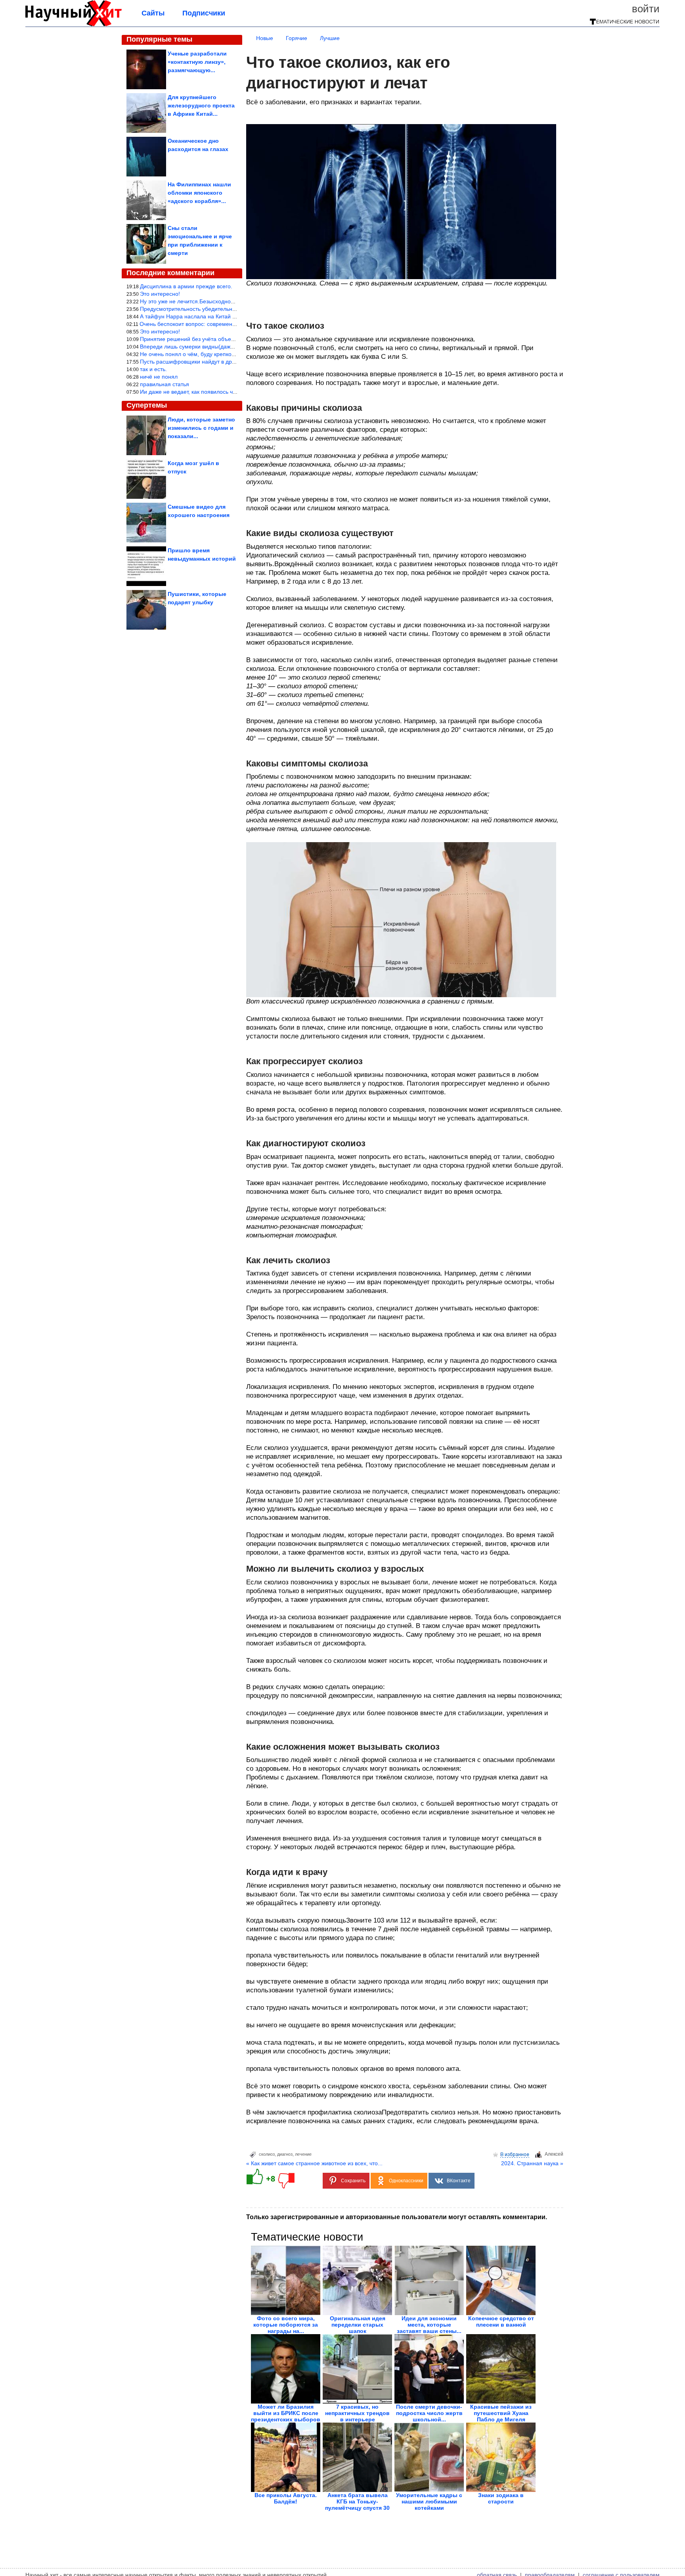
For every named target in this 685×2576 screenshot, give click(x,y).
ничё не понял (159, 377)
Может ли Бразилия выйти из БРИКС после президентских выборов (286, 2413)
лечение (303, 2154)
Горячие (297, 38)
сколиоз (267, 2154)
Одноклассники (406, 2181)
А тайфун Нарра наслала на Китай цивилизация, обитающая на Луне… (234, 316)
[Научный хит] (74, 25)
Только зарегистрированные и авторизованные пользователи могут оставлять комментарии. (397, 2217)
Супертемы (147, 405)
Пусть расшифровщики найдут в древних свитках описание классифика (233, 362)
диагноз (285, 2154)
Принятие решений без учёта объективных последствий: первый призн (233, 339)
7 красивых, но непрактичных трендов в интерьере (357, 2413)
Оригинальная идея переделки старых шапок (358, 2325)
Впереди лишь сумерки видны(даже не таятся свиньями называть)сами (233, 347)
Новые (265, 38)
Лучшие (330, 38)
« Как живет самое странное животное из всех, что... (314, 2163)
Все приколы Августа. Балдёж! (286, 2498)
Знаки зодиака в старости (501, 2498)
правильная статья (165, 384)
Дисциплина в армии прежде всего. (186, 286)
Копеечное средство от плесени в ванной (501, 2321)
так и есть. (153, 369)
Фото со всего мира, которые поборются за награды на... (286, 2325)
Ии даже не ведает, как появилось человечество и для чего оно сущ (228, 392)
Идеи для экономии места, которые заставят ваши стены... (429, 2325)
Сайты (153, 13)
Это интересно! (160, 294)
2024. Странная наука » (532, 2163)
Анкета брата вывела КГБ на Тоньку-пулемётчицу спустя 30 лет (357, 2505)
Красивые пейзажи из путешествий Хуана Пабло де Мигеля (501, 2413)
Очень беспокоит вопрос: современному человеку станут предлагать (230, 324)
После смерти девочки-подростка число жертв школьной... (429, 2413)
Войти (646, 9)
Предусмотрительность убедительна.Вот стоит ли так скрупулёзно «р (230, 309)
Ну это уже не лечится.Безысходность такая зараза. (208, 301)
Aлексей (554, 2154)
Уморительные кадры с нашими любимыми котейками (429, 2501)
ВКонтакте (459, 2181)
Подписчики (204, 13)
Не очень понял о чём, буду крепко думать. (196, 354)
